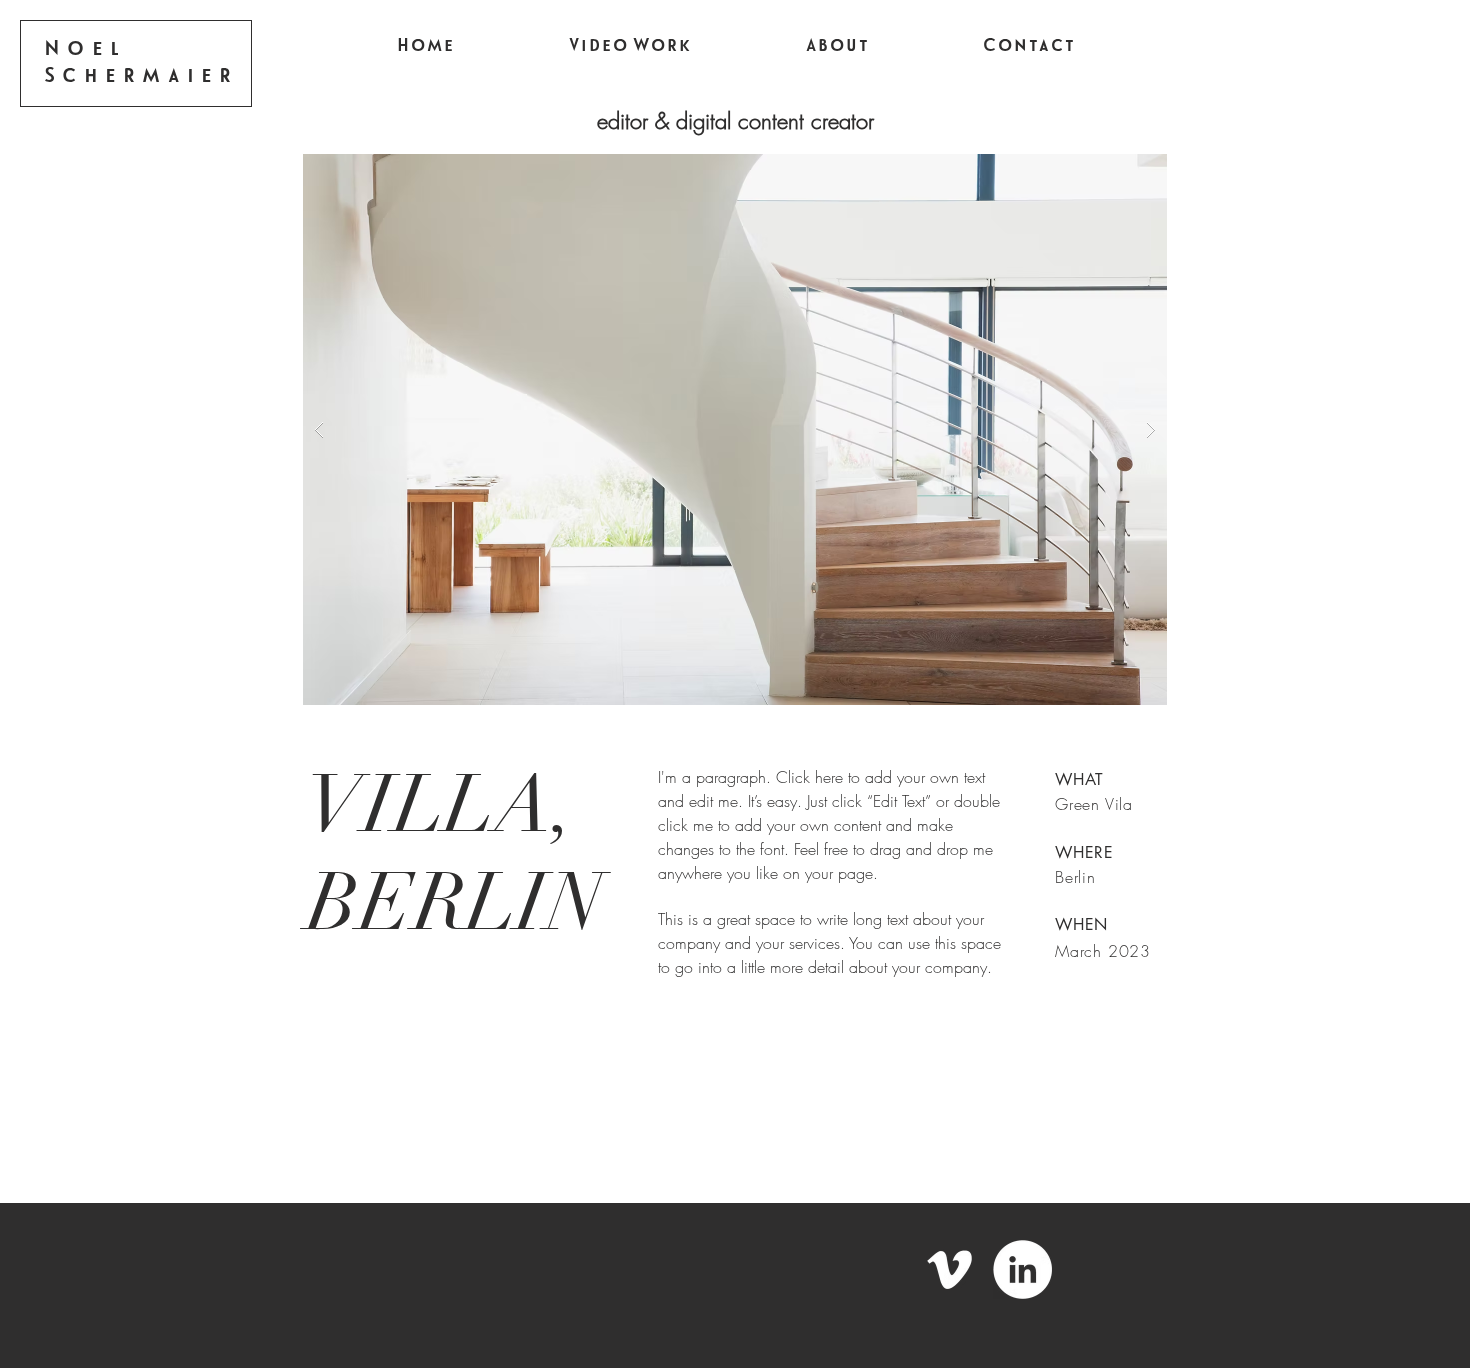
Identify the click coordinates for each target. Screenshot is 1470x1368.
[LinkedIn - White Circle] (1022, 1269)
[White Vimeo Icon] (949, 1269)
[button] (735, 429)
